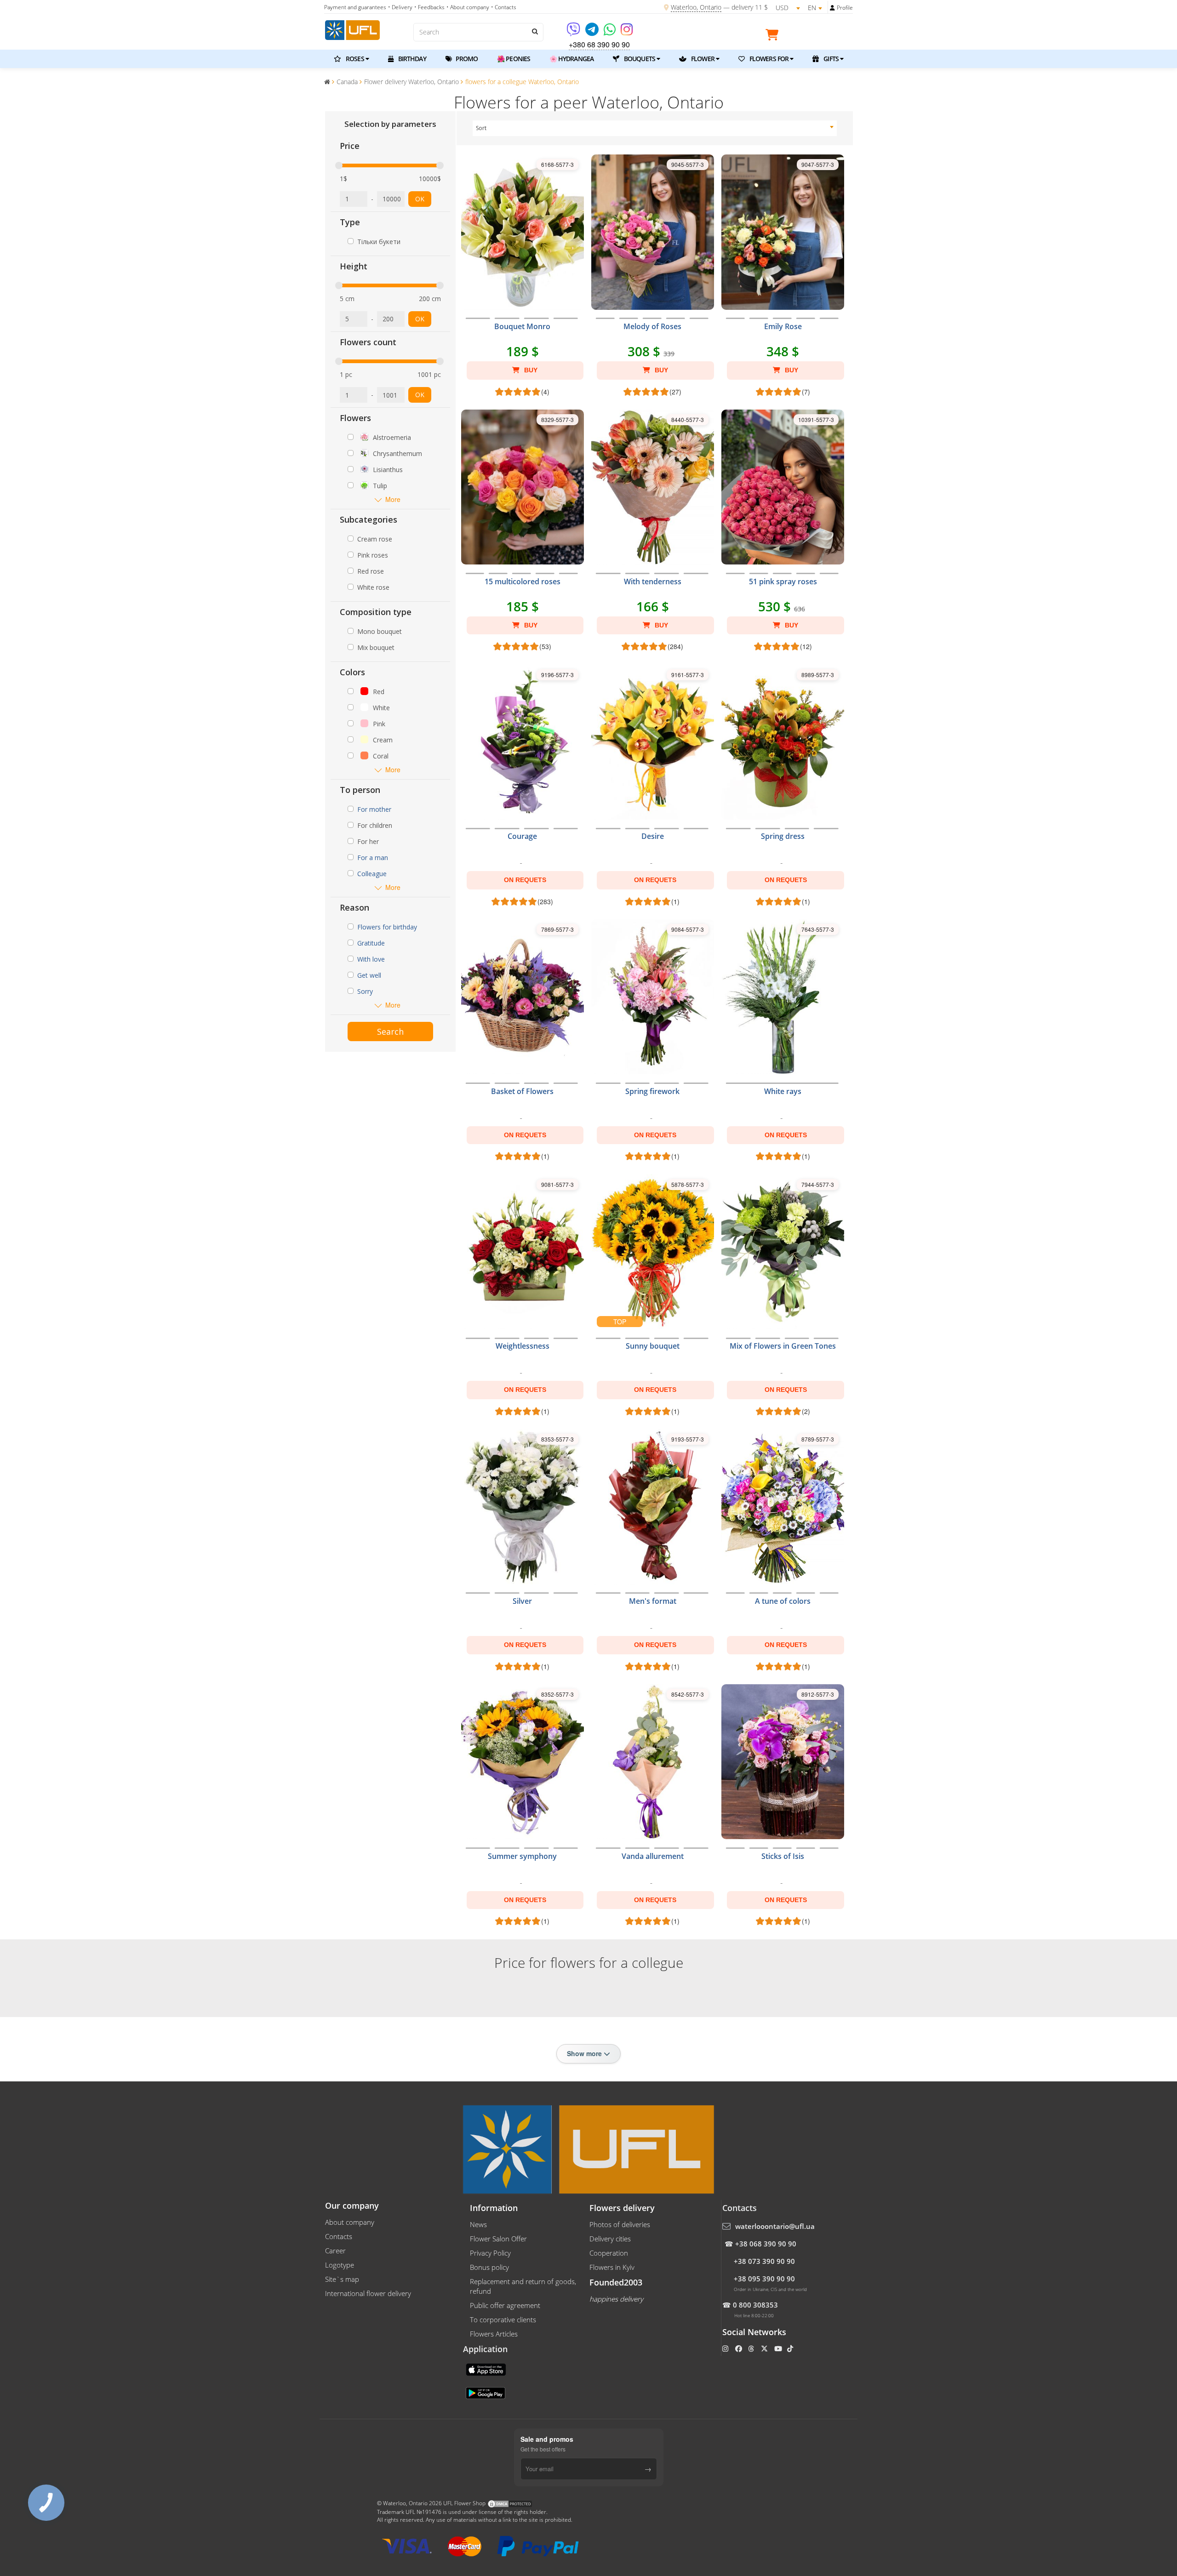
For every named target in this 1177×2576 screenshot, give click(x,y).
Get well (369, 975)
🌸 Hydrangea (571, 59)
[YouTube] (779, 2348)
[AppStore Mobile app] (487, 2369)
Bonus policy (489, 2267)
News (478, 2224)
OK (420, 199)
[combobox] (655, 128)
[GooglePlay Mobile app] (486, 2392)
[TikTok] (791, 2348)
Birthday (411, 59)
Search (390, 1032)
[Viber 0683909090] (574, 32)
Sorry (365, 991)
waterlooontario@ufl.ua (775, 2226)
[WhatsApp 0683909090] (610, 32)
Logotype (340, 2265)
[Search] (534, 31)
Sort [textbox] (481, 128)
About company (350, 2222)
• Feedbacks (429, 7)
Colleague (372, 874)
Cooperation (609, 2253)
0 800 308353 (755, 2305)
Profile (845, 8)
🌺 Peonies (514, 59)
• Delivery (400, 7)
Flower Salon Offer (498, 2239)
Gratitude (371, 943)
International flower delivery (368, 2293)
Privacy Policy (490, 2253)
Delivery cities (610, 2239)
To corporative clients (503, 2320)
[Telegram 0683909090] (593, 32)
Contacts (339, 2236)
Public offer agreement (505, 2305)
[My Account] (832, 8)
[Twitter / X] (765, 2348)
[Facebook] (740, 2348)
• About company (468, 7)
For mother (374, 809)
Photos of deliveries (620, 2224)
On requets (525, 880)
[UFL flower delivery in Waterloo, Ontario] (352, 29)
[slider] (339, 165)
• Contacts (504, 7)
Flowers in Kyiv (612, 2267)
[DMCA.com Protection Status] (510, 2503)
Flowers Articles (494, 2334)
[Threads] (752, 2348)
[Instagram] (627, 32)
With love (371, 959)
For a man (373, 858)
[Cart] (774, 36)
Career (335, 2251)
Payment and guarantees (355, 7)
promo (466, 59)
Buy (530, 370)
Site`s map (342, 2279)
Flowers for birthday (387, 927)
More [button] (393, 499)
